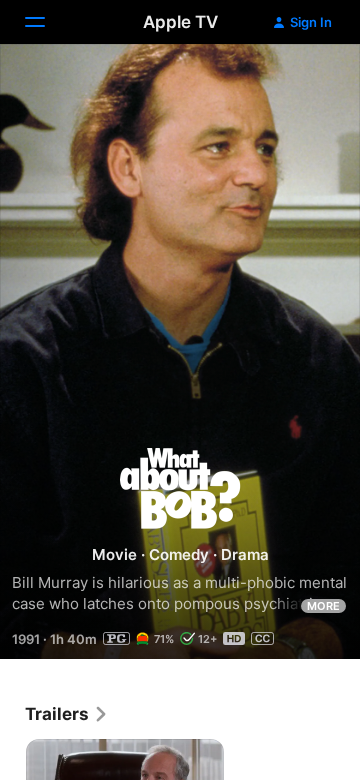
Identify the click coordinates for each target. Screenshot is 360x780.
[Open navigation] (47, 22)
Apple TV (180, 22)
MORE (323, 606)
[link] (67, 714)
